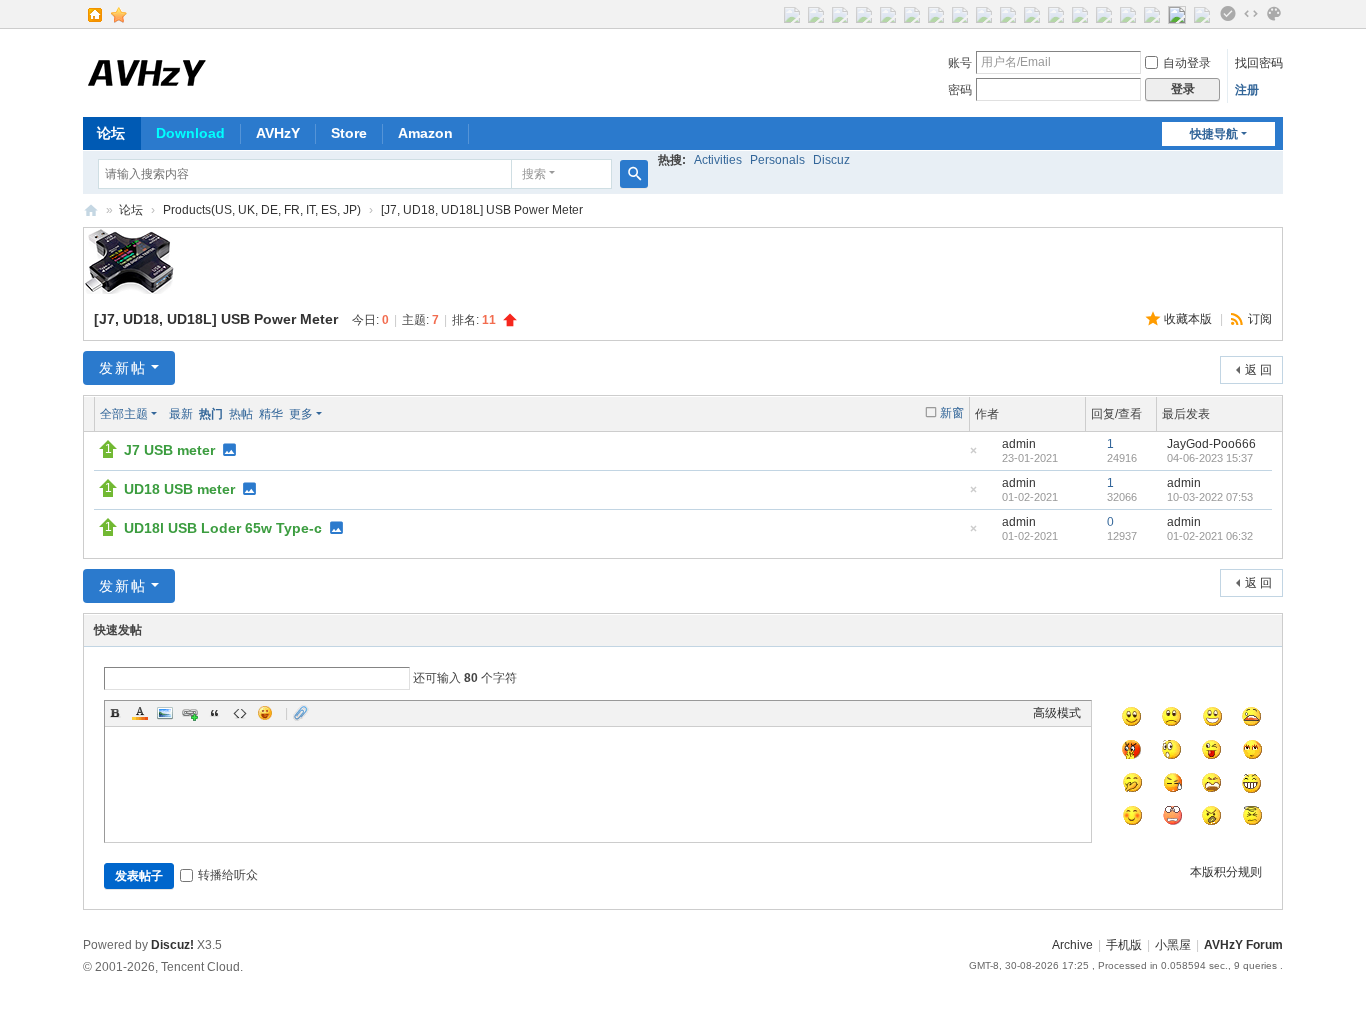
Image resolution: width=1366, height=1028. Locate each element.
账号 (960, 63)
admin (1019, 444)
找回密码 (1259, 63)
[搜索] (634, 174)
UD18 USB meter (179, 489)
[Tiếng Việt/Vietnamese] (1128, 14)
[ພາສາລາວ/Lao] (1056, 14)
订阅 (1260, 319)
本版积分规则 (1226, 872)
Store (349, 133)
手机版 (1124, 945)
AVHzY (278, 133)
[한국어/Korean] (960, 14)
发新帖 (123, 368)
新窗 (952, 413)
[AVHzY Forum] (147, 71)
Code (240, 713)
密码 (960, 90)
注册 (1247, 90)
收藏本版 (1189, 319)
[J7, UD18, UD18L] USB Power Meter (482, 210)
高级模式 (1057, 713)
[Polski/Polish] (1080, 14)
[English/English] (792, 14)
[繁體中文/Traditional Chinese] (1202, 14)
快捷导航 (1214, 134)
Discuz (831, 160)
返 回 (1258, 370)
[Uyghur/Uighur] (1152, 14)
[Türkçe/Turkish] (1104, 14)
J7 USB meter (169, 450)
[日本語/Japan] (912, 14)
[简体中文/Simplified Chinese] (1177, 14)
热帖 (241, 414)
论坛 (111, 133)
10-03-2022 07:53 (1210, 497)
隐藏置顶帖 (973, 456)
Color (140, 713)
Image (165, 713)
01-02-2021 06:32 (1210, 536)
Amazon (425, 133)
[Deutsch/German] (840, 14)
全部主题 (124, 414)
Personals (777, 160)
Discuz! (172, 945)
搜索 (534, 174)
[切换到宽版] (1251, 14)
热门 (211, 414)
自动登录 (1187, 63)
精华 (271, 414)
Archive (1072, 945)
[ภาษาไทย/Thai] (984, 14)
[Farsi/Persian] (1032, 14)
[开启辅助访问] (1228, 14)
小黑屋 (1173, 945)
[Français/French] (864, 14)
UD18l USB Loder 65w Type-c (223, 528)
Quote (215, 713)
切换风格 (1274, 14)
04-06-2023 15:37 (1210, 458)
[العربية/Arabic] (1008, 14)
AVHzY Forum (91, 210)
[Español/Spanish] (936, 14)
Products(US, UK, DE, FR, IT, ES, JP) (262, 210)
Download (190, 133)
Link (190, 713)
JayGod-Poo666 (1211, 444)
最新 (181, 414)
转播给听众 (228, 875)
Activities (718, 160)
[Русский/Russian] (888, 14)
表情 (265, 713)
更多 (301, 414)
